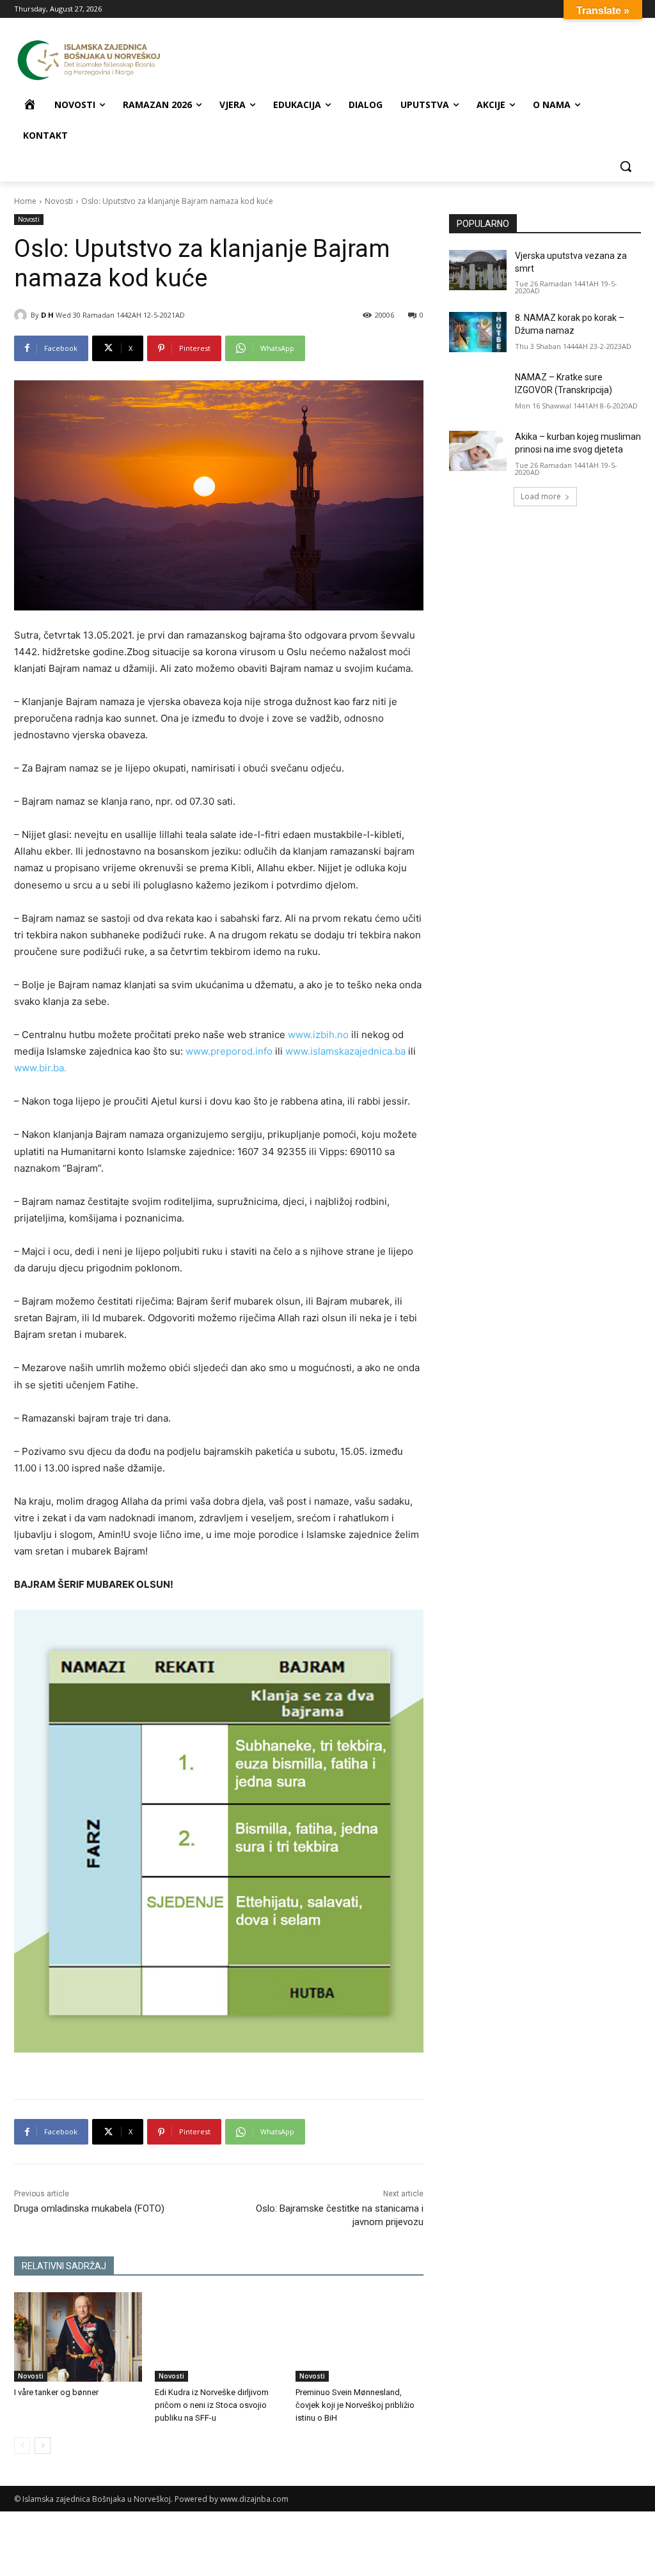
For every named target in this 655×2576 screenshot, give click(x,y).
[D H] (22, 315)
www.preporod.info (229, 1051)
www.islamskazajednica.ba (345, 1051)
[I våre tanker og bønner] (78, 2337)
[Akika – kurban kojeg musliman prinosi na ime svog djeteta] (478, 451)
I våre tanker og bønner (56, 2392)
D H (47, 315)
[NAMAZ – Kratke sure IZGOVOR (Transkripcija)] (478, 392)
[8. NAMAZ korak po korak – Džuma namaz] (478, 332)
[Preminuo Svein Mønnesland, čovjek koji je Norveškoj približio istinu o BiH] (359, 2337)
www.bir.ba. (40, 1068)
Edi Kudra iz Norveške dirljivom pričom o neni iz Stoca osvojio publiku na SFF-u (212, 2405)
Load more (541, 496)
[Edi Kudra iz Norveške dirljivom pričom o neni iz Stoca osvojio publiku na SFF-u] (219, 2337)
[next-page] (43, 2446)
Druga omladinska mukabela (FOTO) (89, 2208)
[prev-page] (22, 2446)
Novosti (59, 201)
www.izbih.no (318, 1035)
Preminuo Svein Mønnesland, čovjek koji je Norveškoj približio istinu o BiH (355, 2405)
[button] (626, 166)
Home (25, 201)
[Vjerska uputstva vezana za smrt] (478, 270)
